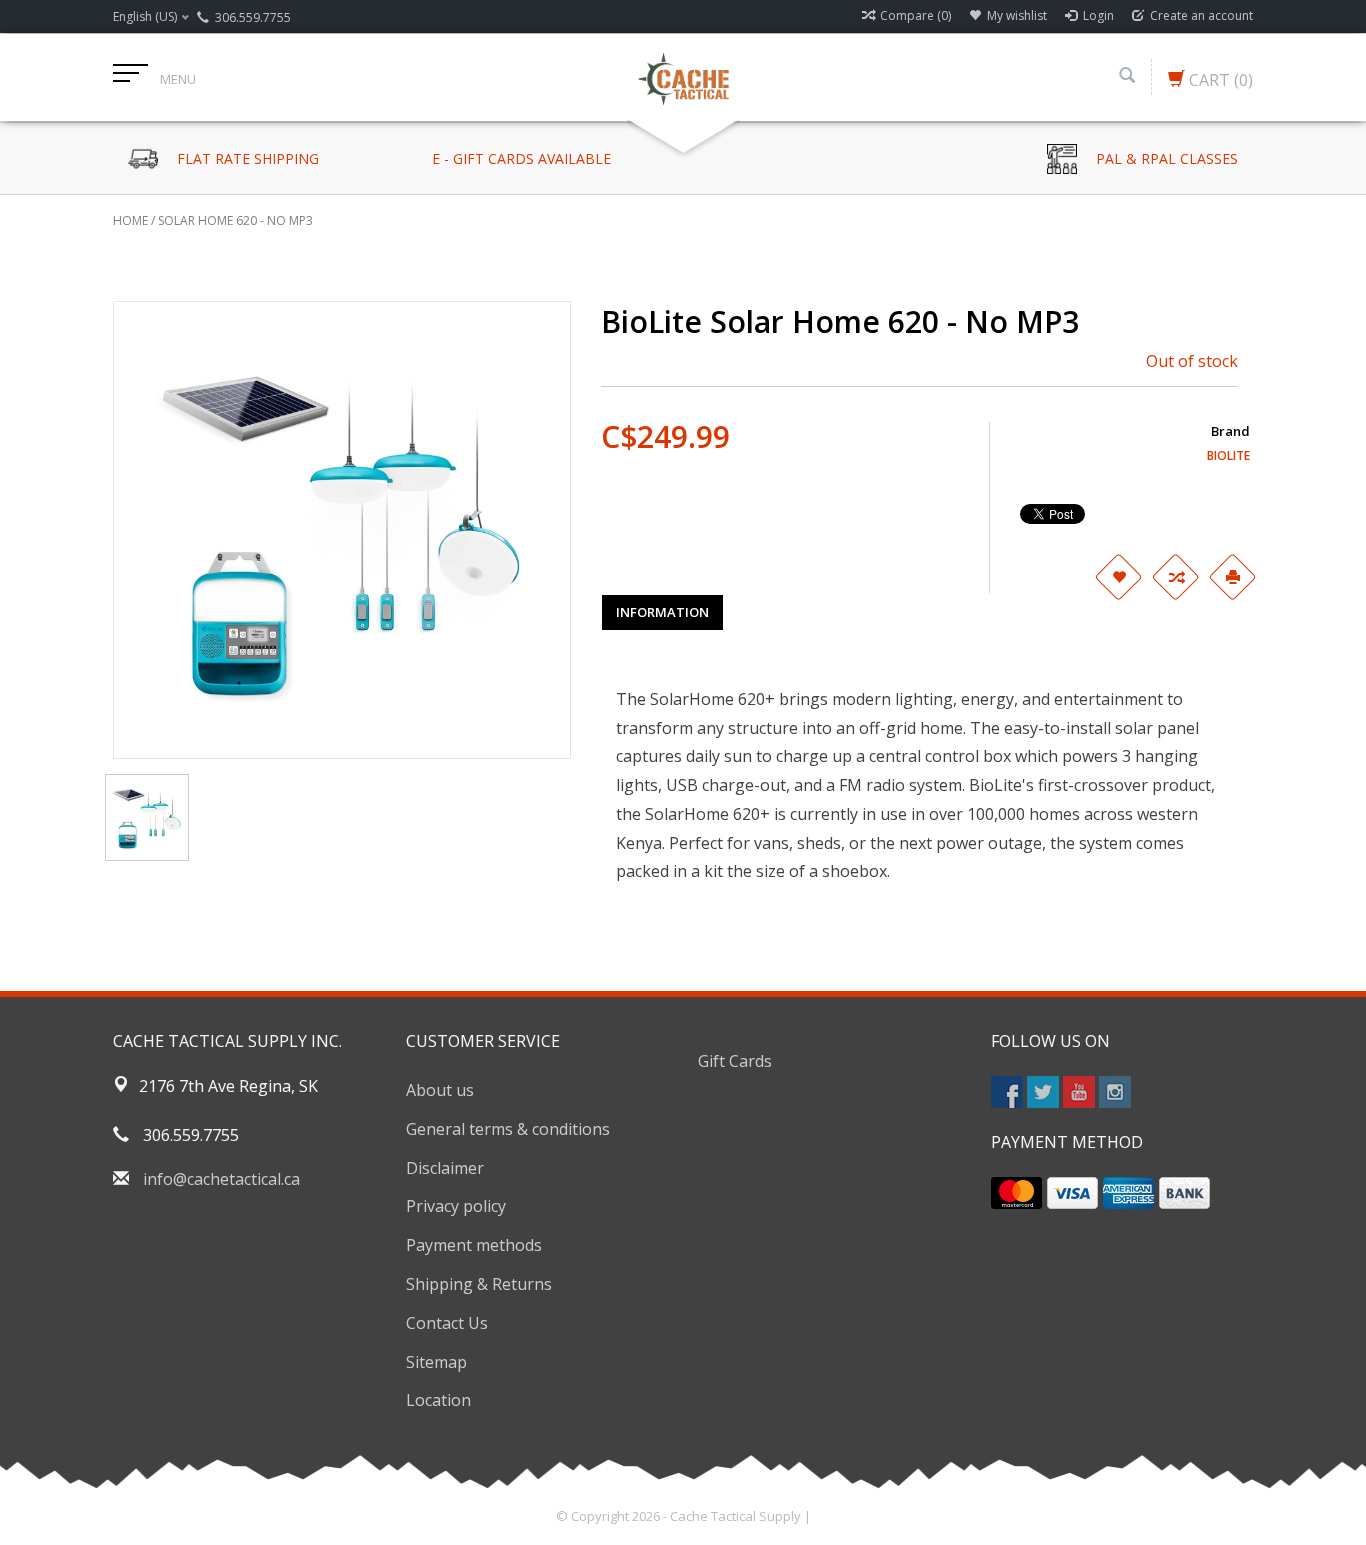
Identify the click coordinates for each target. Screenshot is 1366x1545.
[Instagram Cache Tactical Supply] (1115, 1092)
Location (438, 1400)
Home (130, 220)
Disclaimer (445, 1168)
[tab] (662, 612)
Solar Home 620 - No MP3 (235, 220)
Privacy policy (456, 1206)
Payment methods (474, 1245)
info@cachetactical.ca (221, 1179)
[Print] (1233, 577)
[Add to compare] (1176, 577)
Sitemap (436, 1362)
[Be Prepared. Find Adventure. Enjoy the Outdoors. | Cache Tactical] (683, 77)
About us (440, 1090)
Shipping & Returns (479, 1284)
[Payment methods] (1016, 1193)
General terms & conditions (508, 1129)
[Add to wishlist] (1119, 577)
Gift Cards (735, 1061)
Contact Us (447, 1323)
